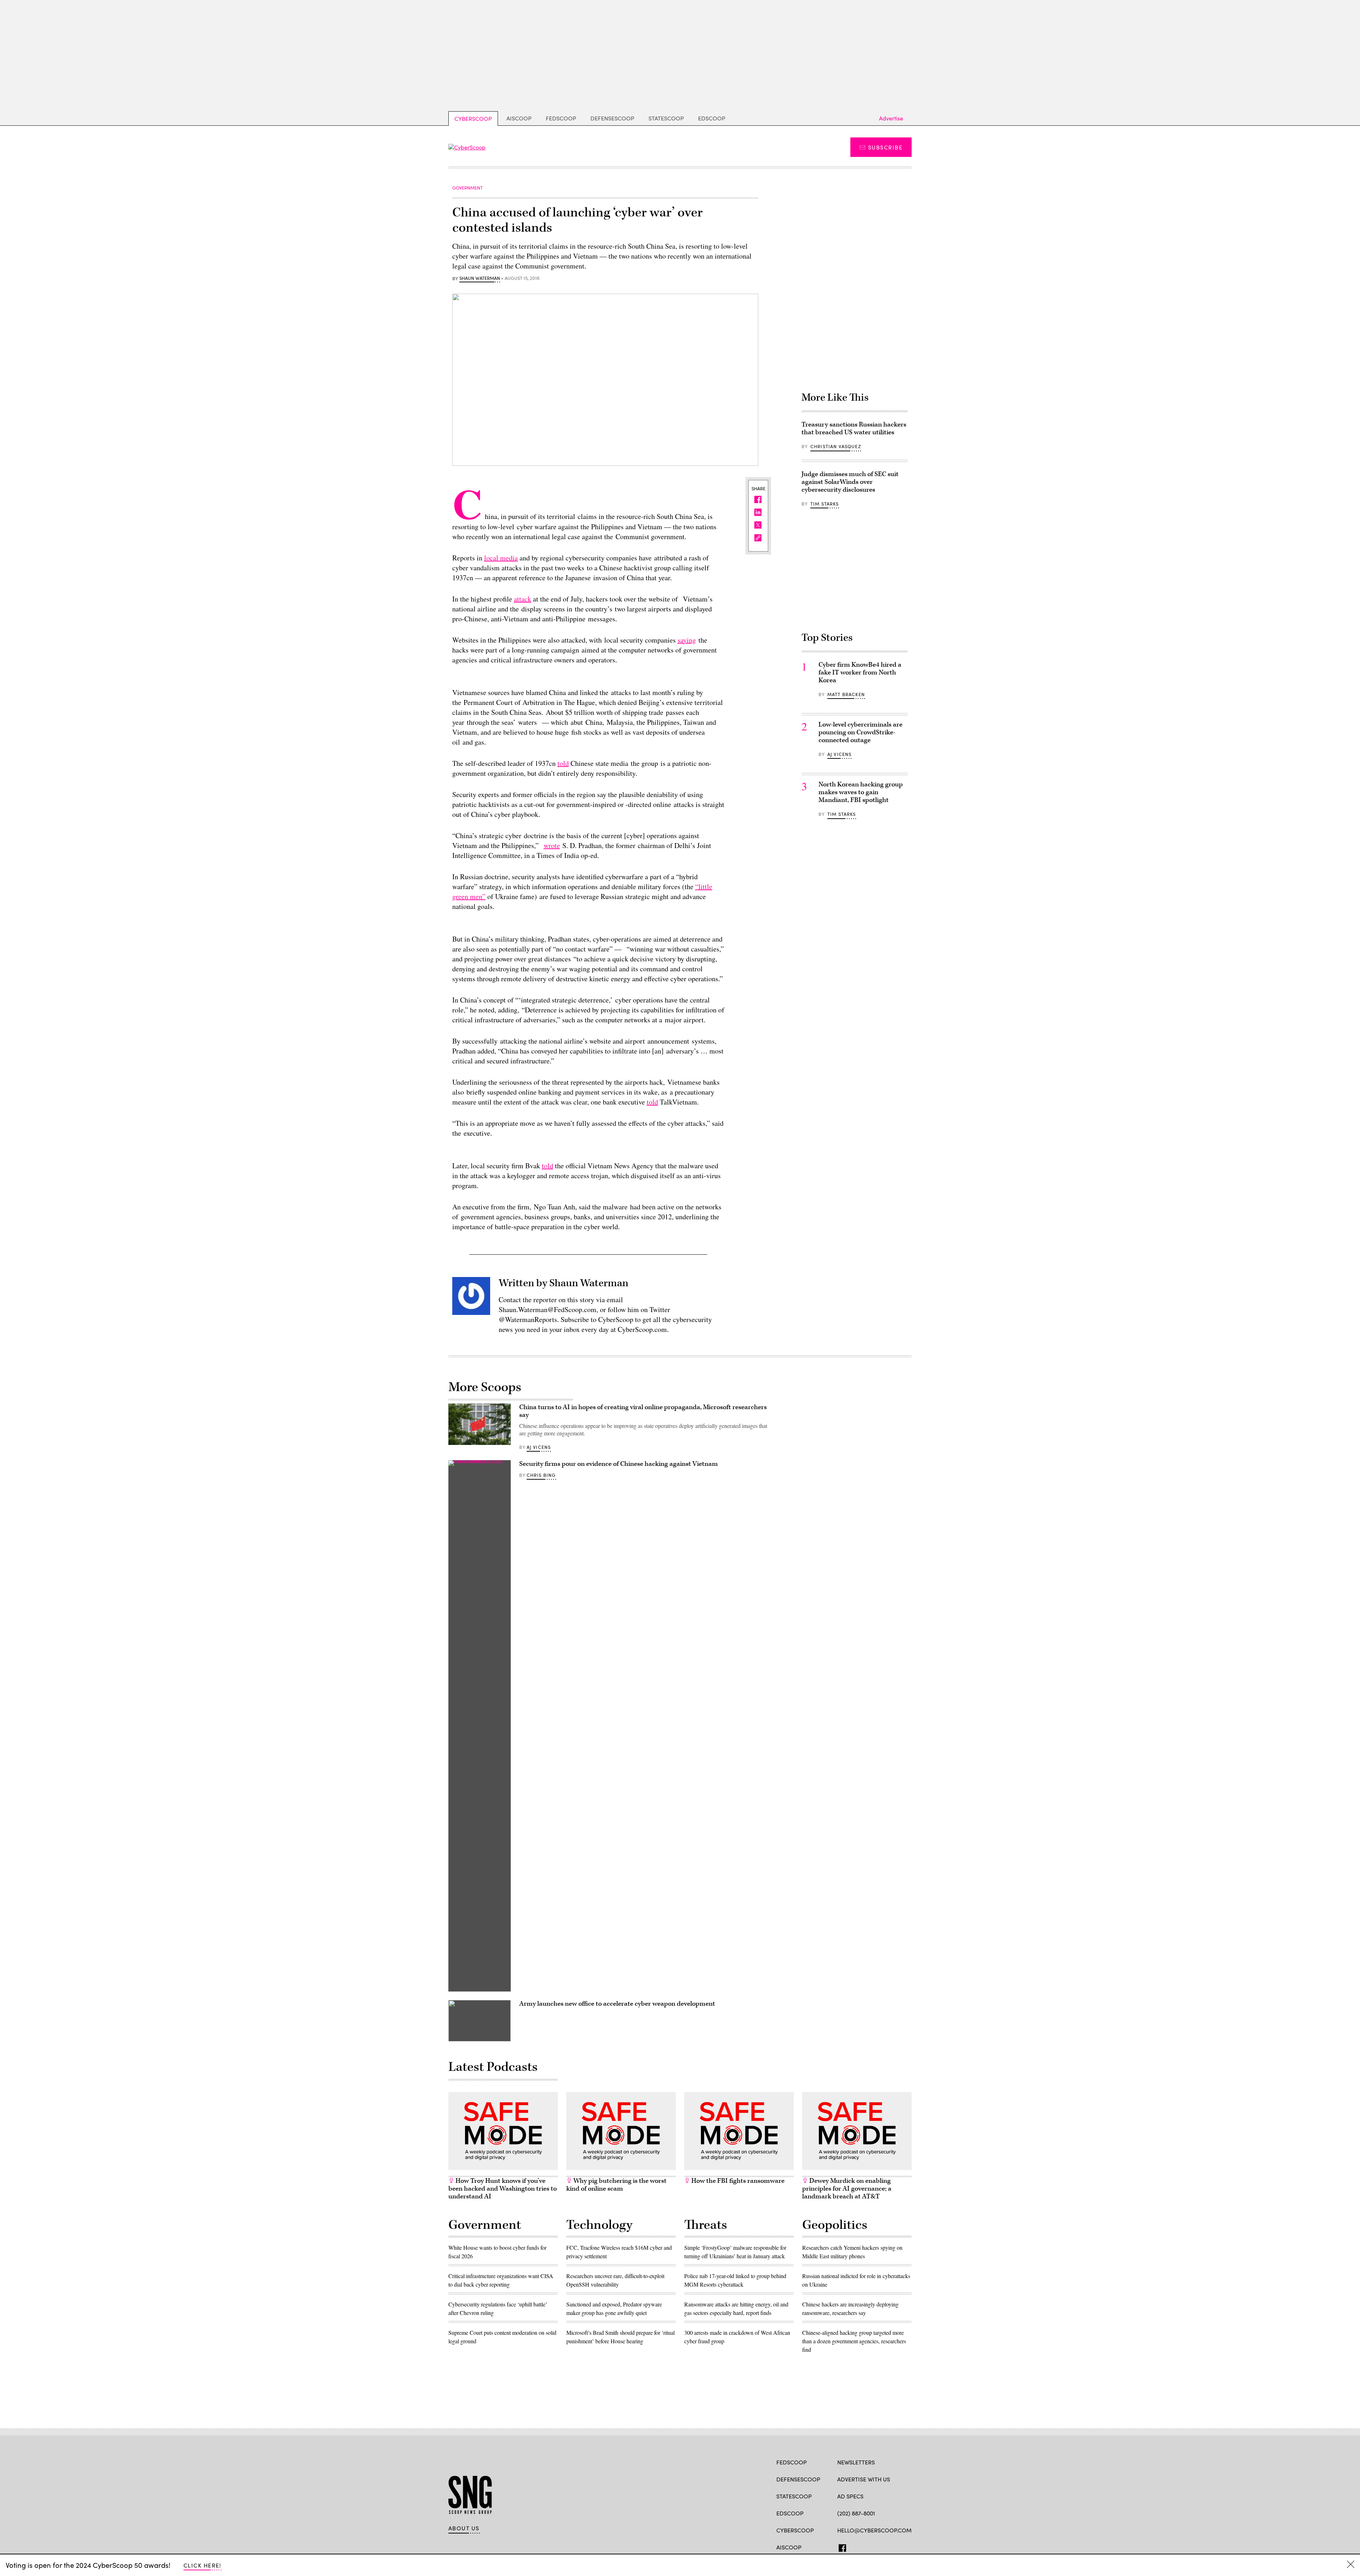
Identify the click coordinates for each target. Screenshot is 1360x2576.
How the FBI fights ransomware (737, 2181)
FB (841, 2547)
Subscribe (885, 147)
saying (687, 640)
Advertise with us (864, 2479)
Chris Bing (541, 1475)
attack (523, 599)
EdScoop (712, 118)
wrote (552, 845)
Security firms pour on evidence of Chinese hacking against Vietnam (619, 1464)
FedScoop (561, 118)
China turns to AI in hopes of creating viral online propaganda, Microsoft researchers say (643, 1411)
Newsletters (856, 2462)
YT (893, 2547)
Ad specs (850, 2496)
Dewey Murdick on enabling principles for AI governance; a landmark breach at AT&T (847, 2189)
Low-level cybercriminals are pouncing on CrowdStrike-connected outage (860, 732)
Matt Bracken (846, 694)
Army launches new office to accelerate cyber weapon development (617, 2004)
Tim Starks (825, 504)
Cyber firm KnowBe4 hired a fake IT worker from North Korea (860, 673)
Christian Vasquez (836, 446)
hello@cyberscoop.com (874, 2530)
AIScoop (519, 118)
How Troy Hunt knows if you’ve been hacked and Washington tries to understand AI (503, 2189)
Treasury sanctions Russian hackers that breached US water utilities (854, 428)
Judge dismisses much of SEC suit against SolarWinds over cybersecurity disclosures (850, 482)
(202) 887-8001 (856, 2513)
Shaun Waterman (480, 278)
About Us (464, 2528)
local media (501, 558)
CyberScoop (473, 118)
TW (854, 2547)
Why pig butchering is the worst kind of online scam (616, 2185)
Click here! (202, 2565)
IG (880, 2547)
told (563, 763)
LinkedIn (869, 2547)
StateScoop (666, 118)
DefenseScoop (612, 118)
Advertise (891, 118)
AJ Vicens (840, 754)
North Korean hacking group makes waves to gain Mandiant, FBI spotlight (861, 792)
